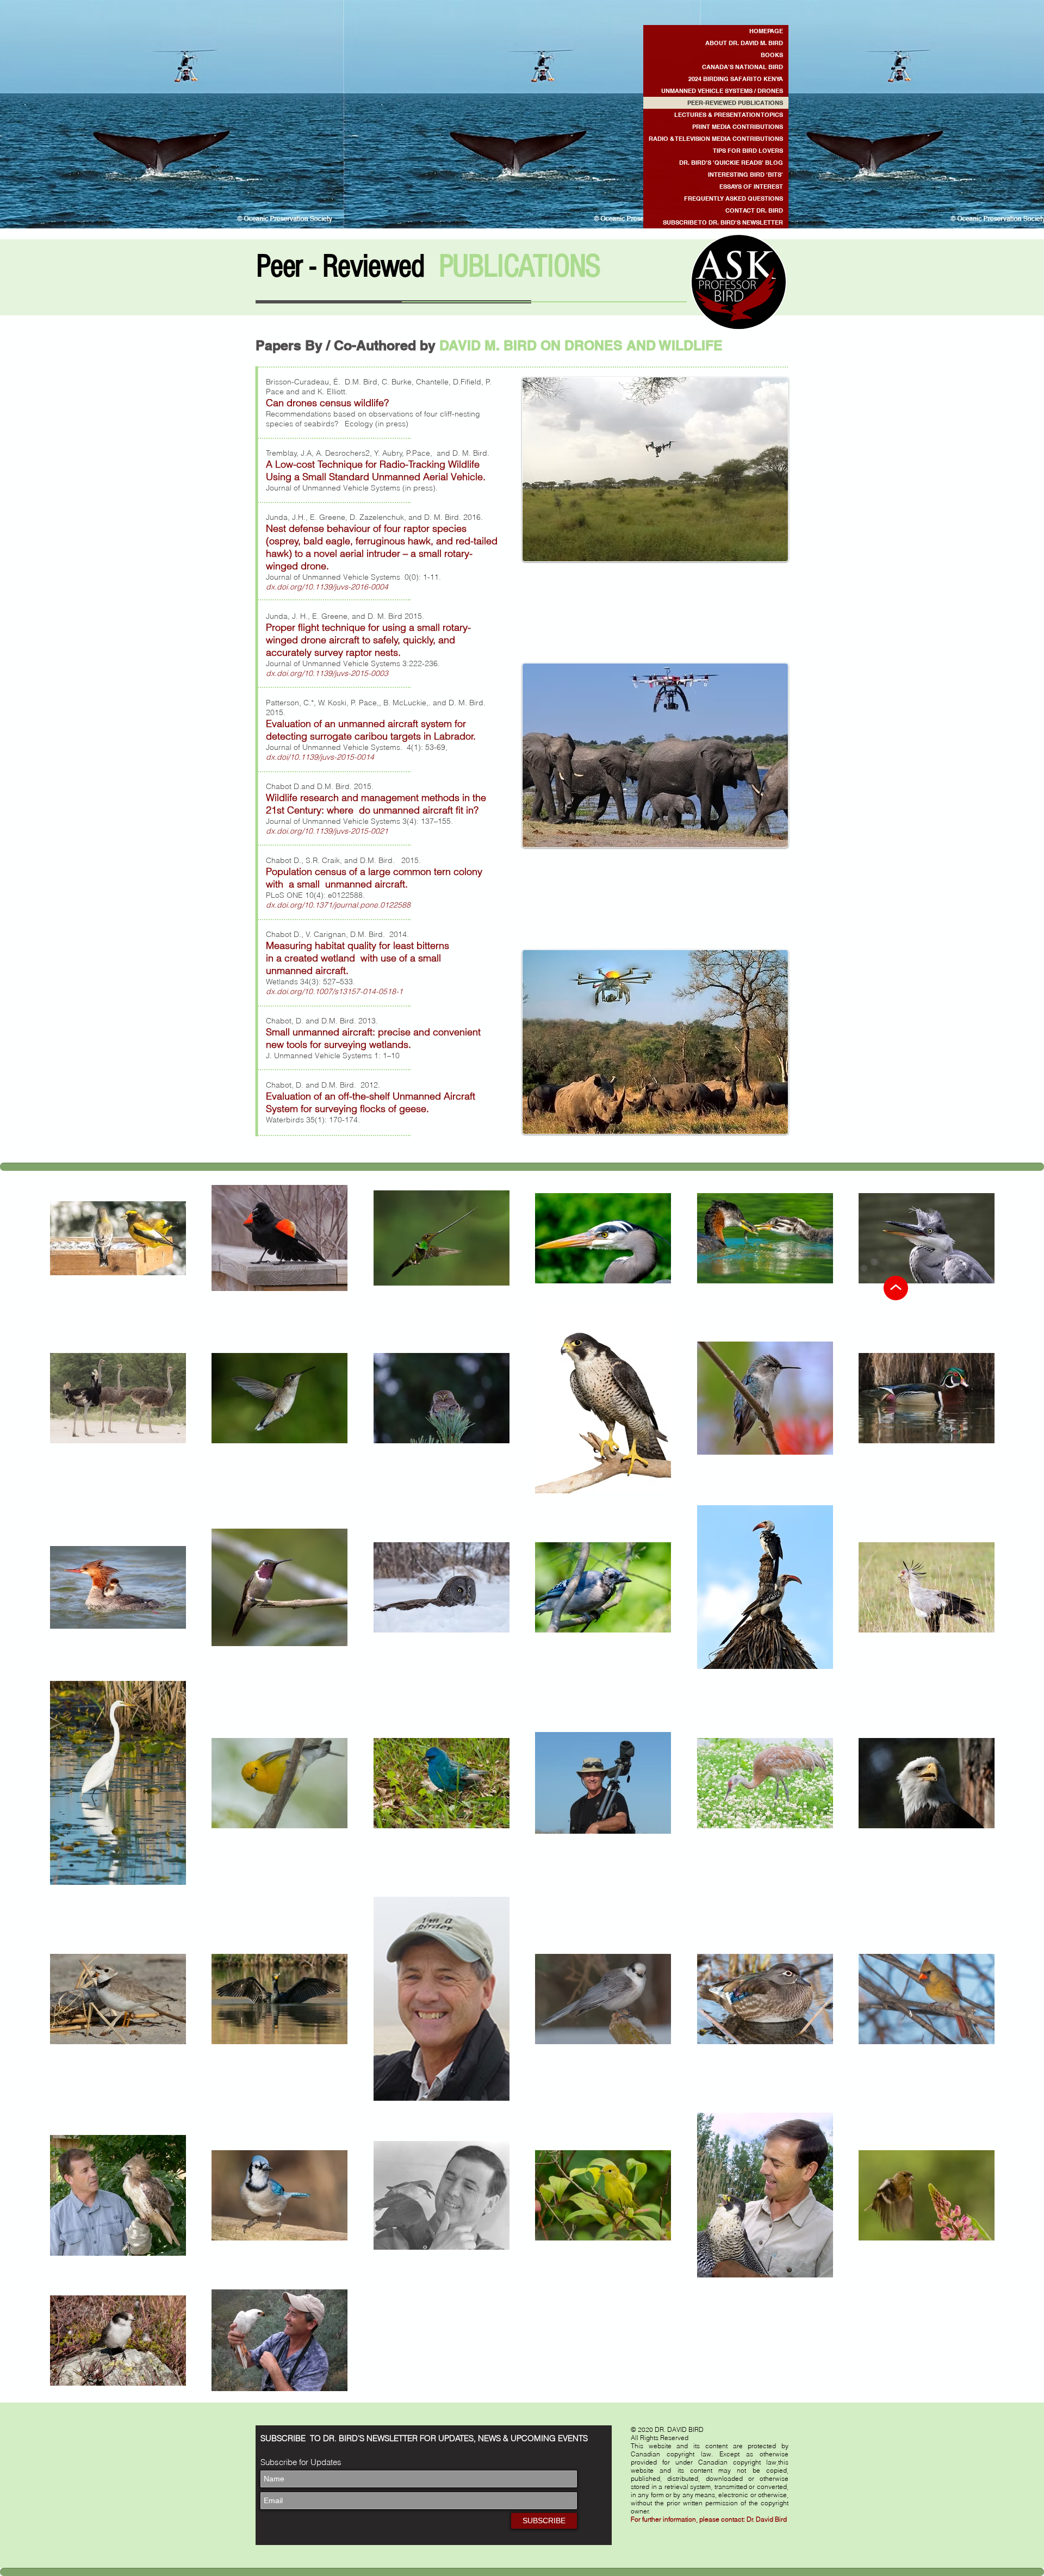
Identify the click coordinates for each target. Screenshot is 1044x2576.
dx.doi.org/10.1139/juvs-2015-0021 (327, 831)
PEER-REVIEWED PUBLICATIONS (735, 103)
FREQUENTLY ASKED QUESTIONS (734, 198)
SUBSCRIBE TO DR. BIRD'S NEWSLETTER (723, 222)
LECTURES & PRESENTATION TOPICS (729, 115)
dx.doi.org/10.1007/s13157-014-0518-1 (334, 991)
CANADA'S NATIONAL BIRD (742, 67)
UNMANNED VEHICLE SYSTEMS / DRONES (722, 91)
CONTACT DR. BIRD (754, 210)
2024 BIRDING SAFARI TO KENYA (736, 79)
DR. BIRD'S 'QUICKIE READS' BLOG (731, 163)
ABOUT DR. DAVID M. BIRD (744, 43)
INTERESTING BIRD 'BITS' (745, 175)
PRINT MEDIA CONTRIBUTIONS (738, 127)
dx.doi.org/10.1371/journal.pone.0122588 (338, 905)
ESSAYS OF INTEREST (751, 187)
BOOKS (772, 55)
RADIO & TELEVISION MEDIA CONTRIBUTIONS (716, 139)
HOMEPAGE (766, 31)
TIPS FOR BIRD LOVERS (748, 151)
